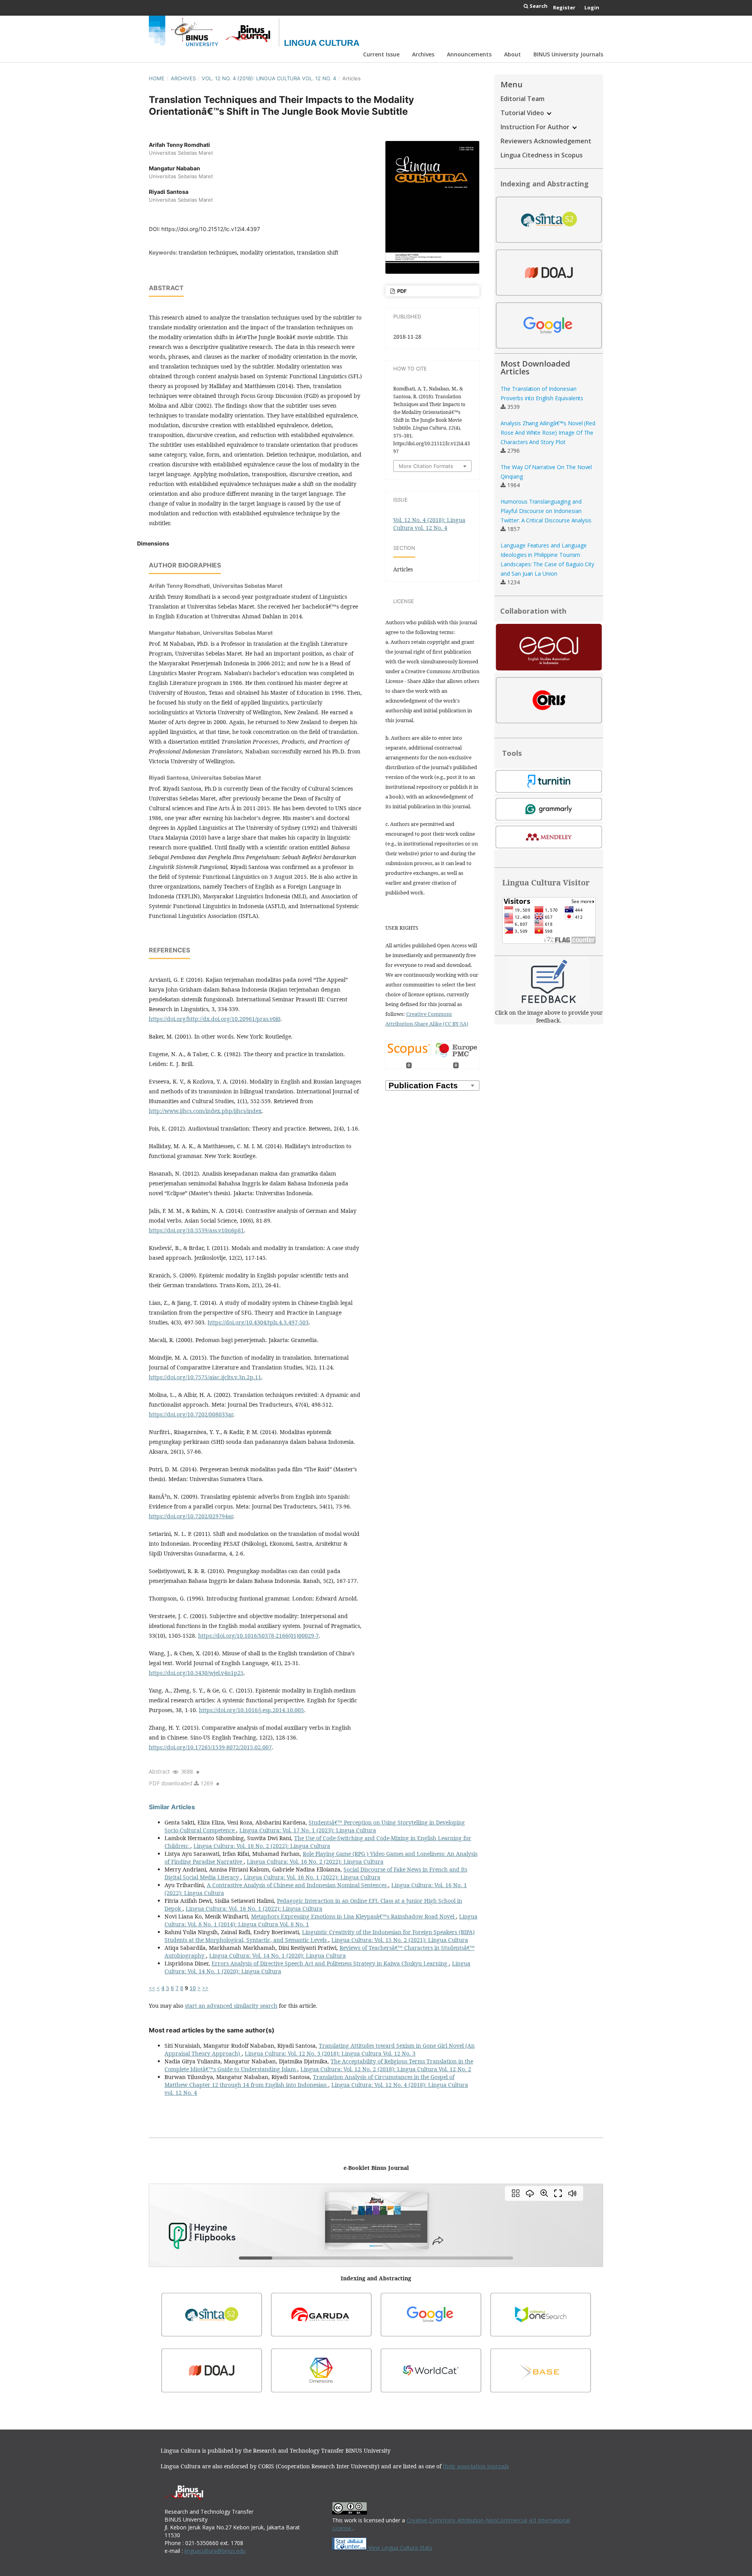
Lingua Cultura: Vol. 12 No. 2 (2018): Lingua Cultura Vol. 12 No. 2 (386, 2069)
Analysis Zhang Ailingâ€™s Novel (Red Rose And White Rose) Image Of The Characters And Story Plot (548, 433)
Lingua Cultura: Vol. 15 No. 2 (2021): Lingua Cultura (400, 1940)
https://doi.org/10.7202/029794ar (191, 1516)
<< (152, 1988)
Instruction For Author (536, 127)
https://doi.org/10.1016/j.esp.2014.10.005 (251, 1710)
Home (157, 78)
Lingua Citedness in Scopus (542, 155)
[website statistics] (350, 2548)
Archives (423, 54)
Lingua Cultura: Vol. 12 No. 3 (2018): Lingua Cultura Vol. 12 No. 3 (330, 2053)
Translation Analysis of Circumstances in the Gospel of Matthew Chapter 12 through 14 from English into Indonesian (309, 2081)
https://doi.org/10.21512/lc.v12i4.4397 (211, 229)
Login (592, 7)
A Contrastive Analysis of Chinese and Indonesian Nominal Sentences (297, 1885)
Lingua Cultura (322, 43)
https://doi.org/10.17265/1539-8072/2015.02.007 (210, 1747)
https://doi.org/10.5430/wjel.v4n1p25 (196, 1673)
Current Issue (381, 54)
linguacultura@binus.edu (215, 2551)
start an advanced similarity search (231, 2006)
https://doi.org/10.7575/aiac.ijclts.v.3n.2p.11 (205, 1377)
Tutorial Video (523, 113)
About (512, 54)
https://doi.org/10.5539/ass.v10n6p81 (196, 1230)
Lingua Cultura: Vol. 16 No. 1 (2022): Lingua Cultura (312, 1877)
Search (538, 6)
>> (205, 1988)
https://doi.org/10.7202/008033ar (191, 1414)
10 (193, 1988)
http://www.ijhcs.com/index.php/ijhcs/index (205, 1111)
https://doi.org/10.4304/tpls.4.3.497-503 (258, 1322)
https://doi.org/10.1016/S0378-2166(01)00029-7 (258, 1636)
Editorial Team (522, 99)
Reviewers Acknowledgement (546, 141)
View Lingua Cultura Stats (400, 2548)
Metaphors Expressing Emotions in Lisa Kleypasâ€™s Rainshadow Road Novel (353, 1916)
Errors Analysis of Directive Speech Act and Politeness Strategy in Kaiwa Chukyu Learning (330, 1963)
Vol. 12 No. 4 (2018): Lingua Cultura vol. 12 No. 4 (269, 78)
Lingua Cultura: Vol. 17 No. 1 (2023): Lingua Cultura (308, 1830)
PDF (401, 291)
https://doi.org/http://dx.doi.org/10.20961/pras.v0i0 (215, 1019)
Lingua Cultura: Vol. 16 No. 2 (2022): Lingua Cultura (262, 1846)
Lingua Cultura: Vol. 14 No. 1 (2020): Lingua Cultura (277, 1955)
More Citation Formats (426, 466)
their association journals (476, 2466)
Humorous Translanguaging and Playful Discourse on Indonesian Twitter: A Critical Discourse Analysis (546, 511)
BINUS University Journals (568, 54)
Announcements (469, 54)
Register (564, 7)
